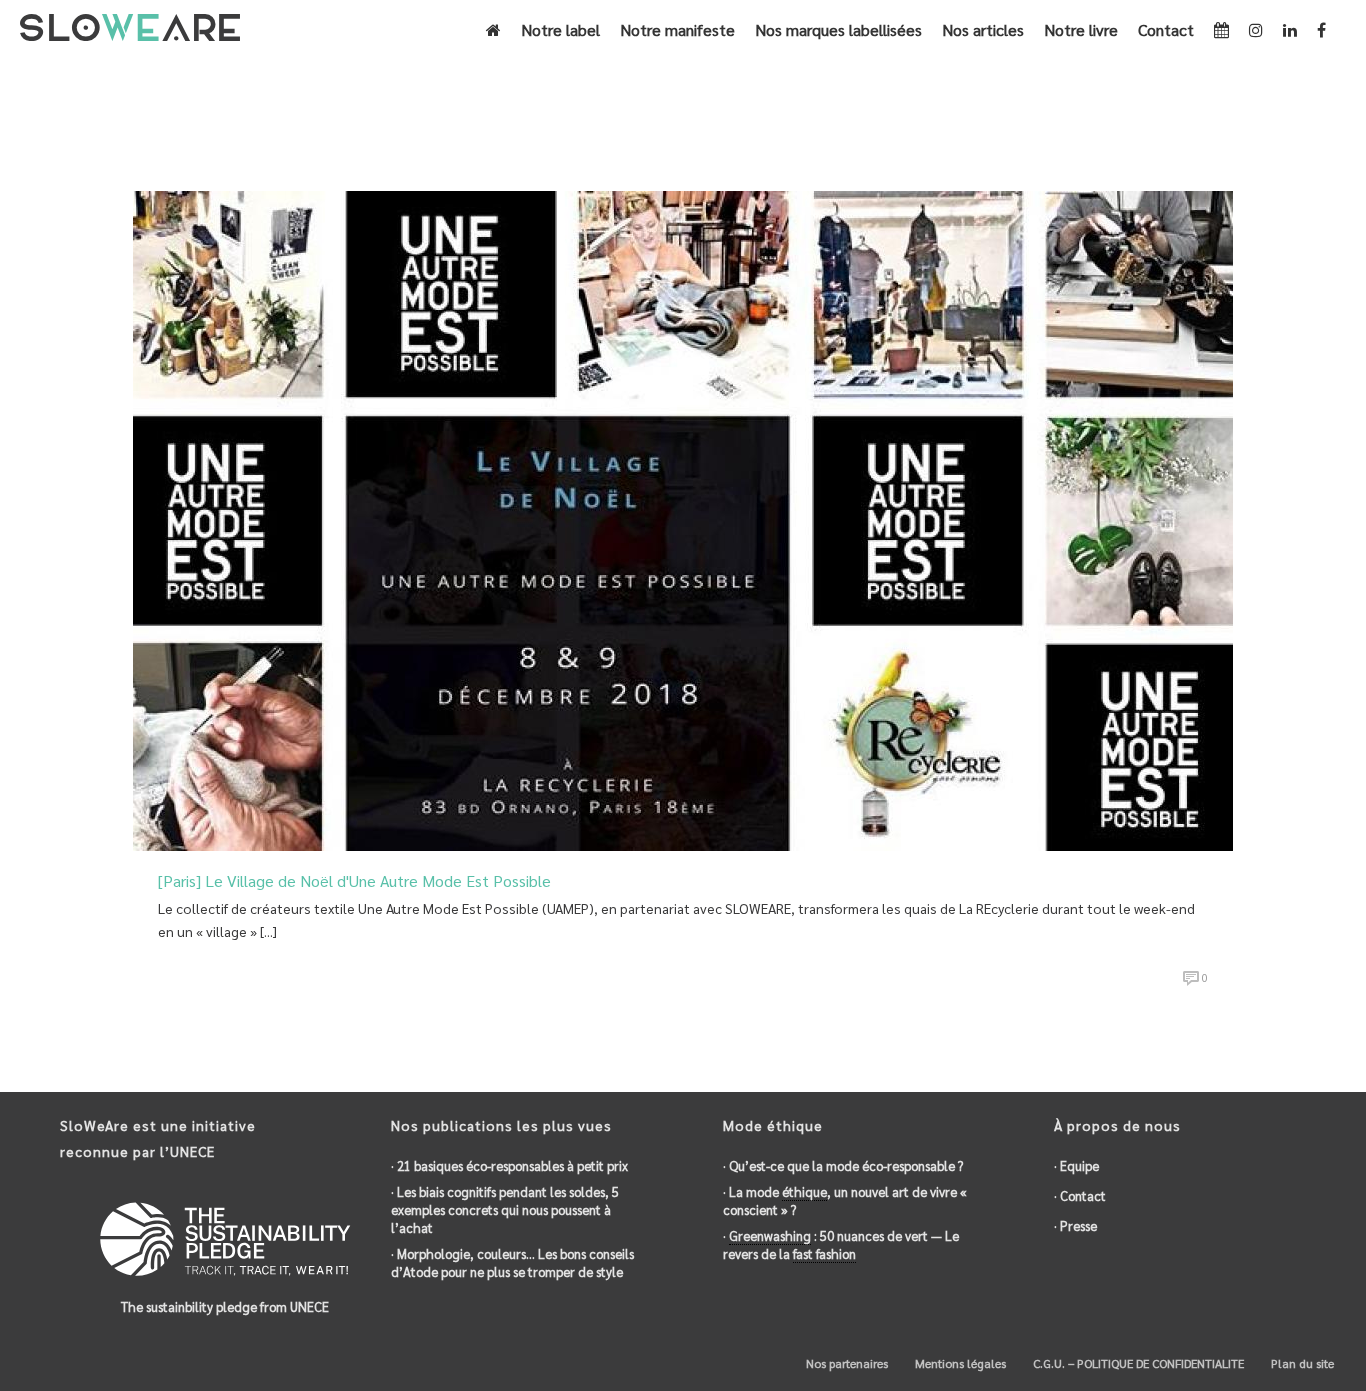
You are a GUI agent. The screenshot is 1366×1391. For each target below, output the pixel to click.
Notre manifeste (677, 29)
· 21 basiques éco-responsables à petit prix (509, 1165)
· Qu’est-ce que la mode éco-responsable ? (843, 1165)
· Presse (1075, 1225)
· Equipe (1076, 1165)
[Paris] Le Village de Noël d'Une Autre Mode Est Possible (354, 880)
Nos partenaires (845, 1363)
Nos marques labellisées (838, 29)
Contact (1166, 29)
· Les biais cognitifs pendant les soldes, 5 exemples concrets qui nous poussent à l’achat (505, 1209)
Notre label (560, 29)
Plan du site (1301, 1363)
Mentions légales (959, 1363)
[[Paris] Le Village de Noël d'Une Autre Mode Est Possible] (683, 518)
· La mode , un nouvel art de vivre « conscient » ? (845, 1200)
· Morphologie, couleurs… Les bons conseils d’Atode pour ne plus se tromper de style (512, 1262)
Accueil (1136, 121)
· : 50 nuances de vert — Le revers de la (841, 1244)
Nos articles (983, 29)
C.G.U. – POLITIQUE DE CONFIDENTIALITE (1137, 1363)
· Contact (1080, 1195)
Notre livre (1081, 29)
